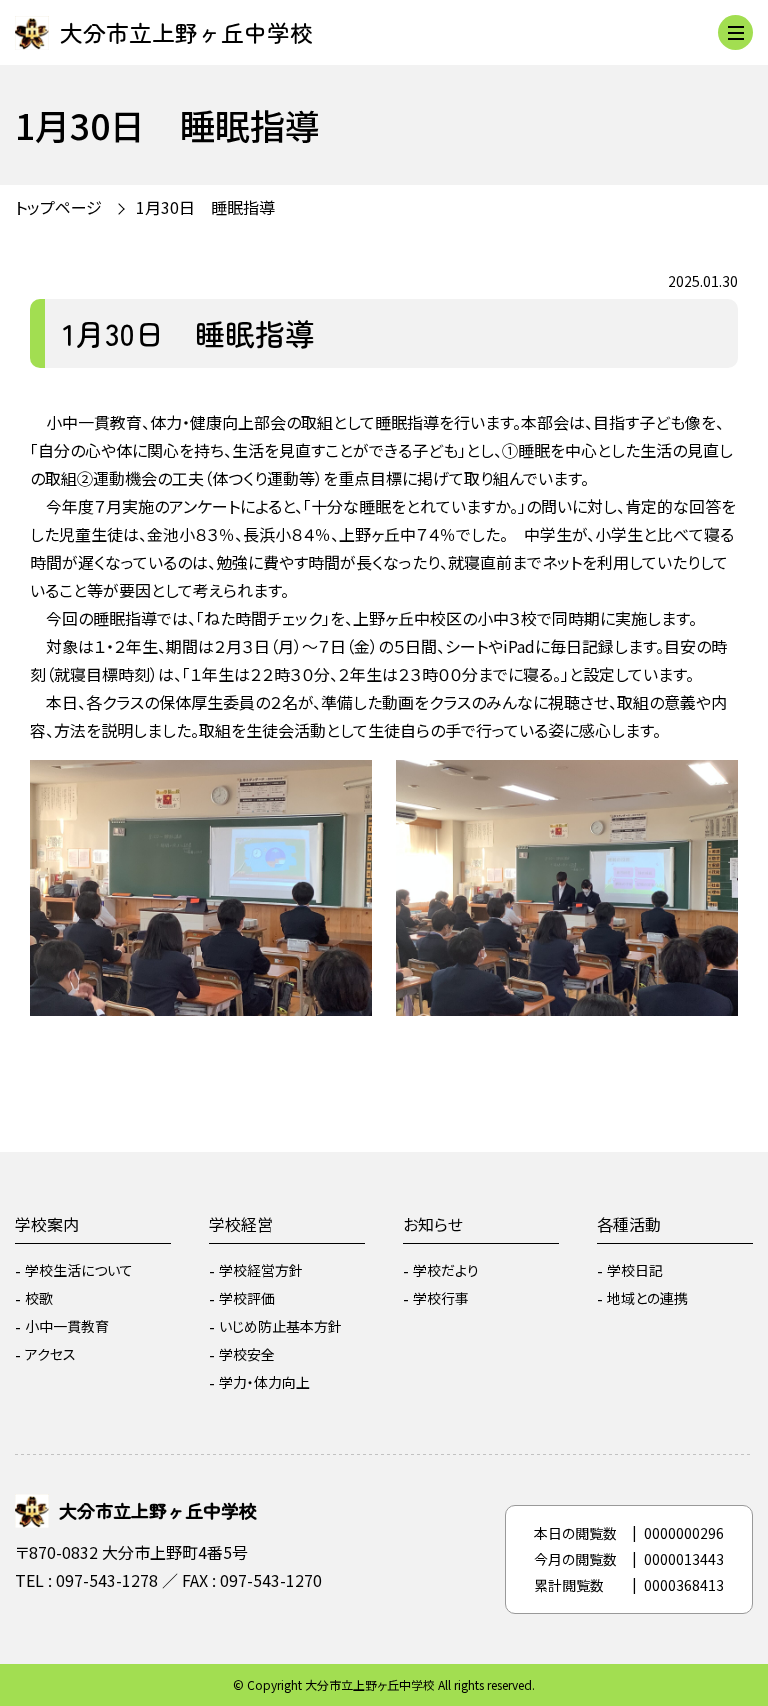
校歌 (39, 1298)
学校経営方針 (261, 1270)
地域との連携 (647, 1298)
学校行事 (441, 1298)
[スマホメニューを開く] (735, 32)
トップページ (58, 207)
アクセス (50, 1354)
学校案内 (47, 1224)
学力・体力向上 (264, 1382)
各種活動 (629, 1224)
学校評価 (247, 1298)
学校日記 (635, 1270)
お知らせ (433, 1224)
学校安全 (247, 1354)
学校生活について (79, 1270)
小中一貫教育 (67, 1326)
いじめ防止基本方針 (280, 1326)
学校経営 (241, 1224)
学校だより (446, 1270)
